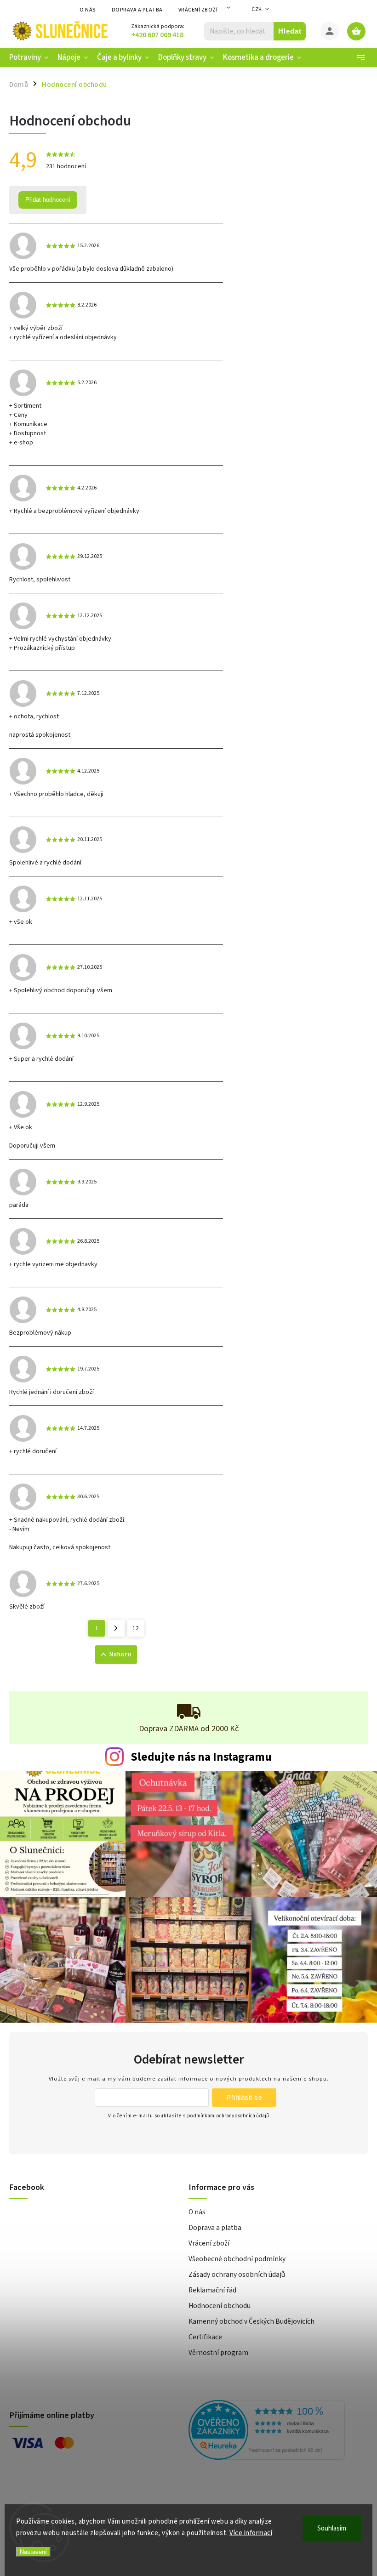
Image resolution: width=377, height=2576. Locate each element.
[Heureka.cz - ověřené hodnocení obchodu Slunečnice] (275, 2431)
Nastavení (33, 2552)
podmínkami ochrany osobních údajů (228, 2116)
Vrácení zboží (198, 10)
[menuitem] (31, 57)
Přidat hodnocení (48, 200)
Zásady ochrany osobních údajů (237, 2275)
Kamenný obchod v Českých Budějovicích (251, 2321)
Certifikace (205, 2337)
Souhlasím (332, 2528)
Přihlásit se (244, 2097)
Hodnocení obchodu (220, 2306)
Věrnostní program (218, 2353)
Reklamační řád (212, 2290)
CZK (257, 9)
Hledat (290, 31)
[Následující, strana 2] (116, 1628)
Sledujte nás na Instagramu (201, 1757)
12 (136, 1628)
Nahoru (120, 1655)
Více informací (251, 2533)
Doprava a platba (137, 10)
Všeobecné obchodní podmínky (237, 2259)
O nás (88, 10)
